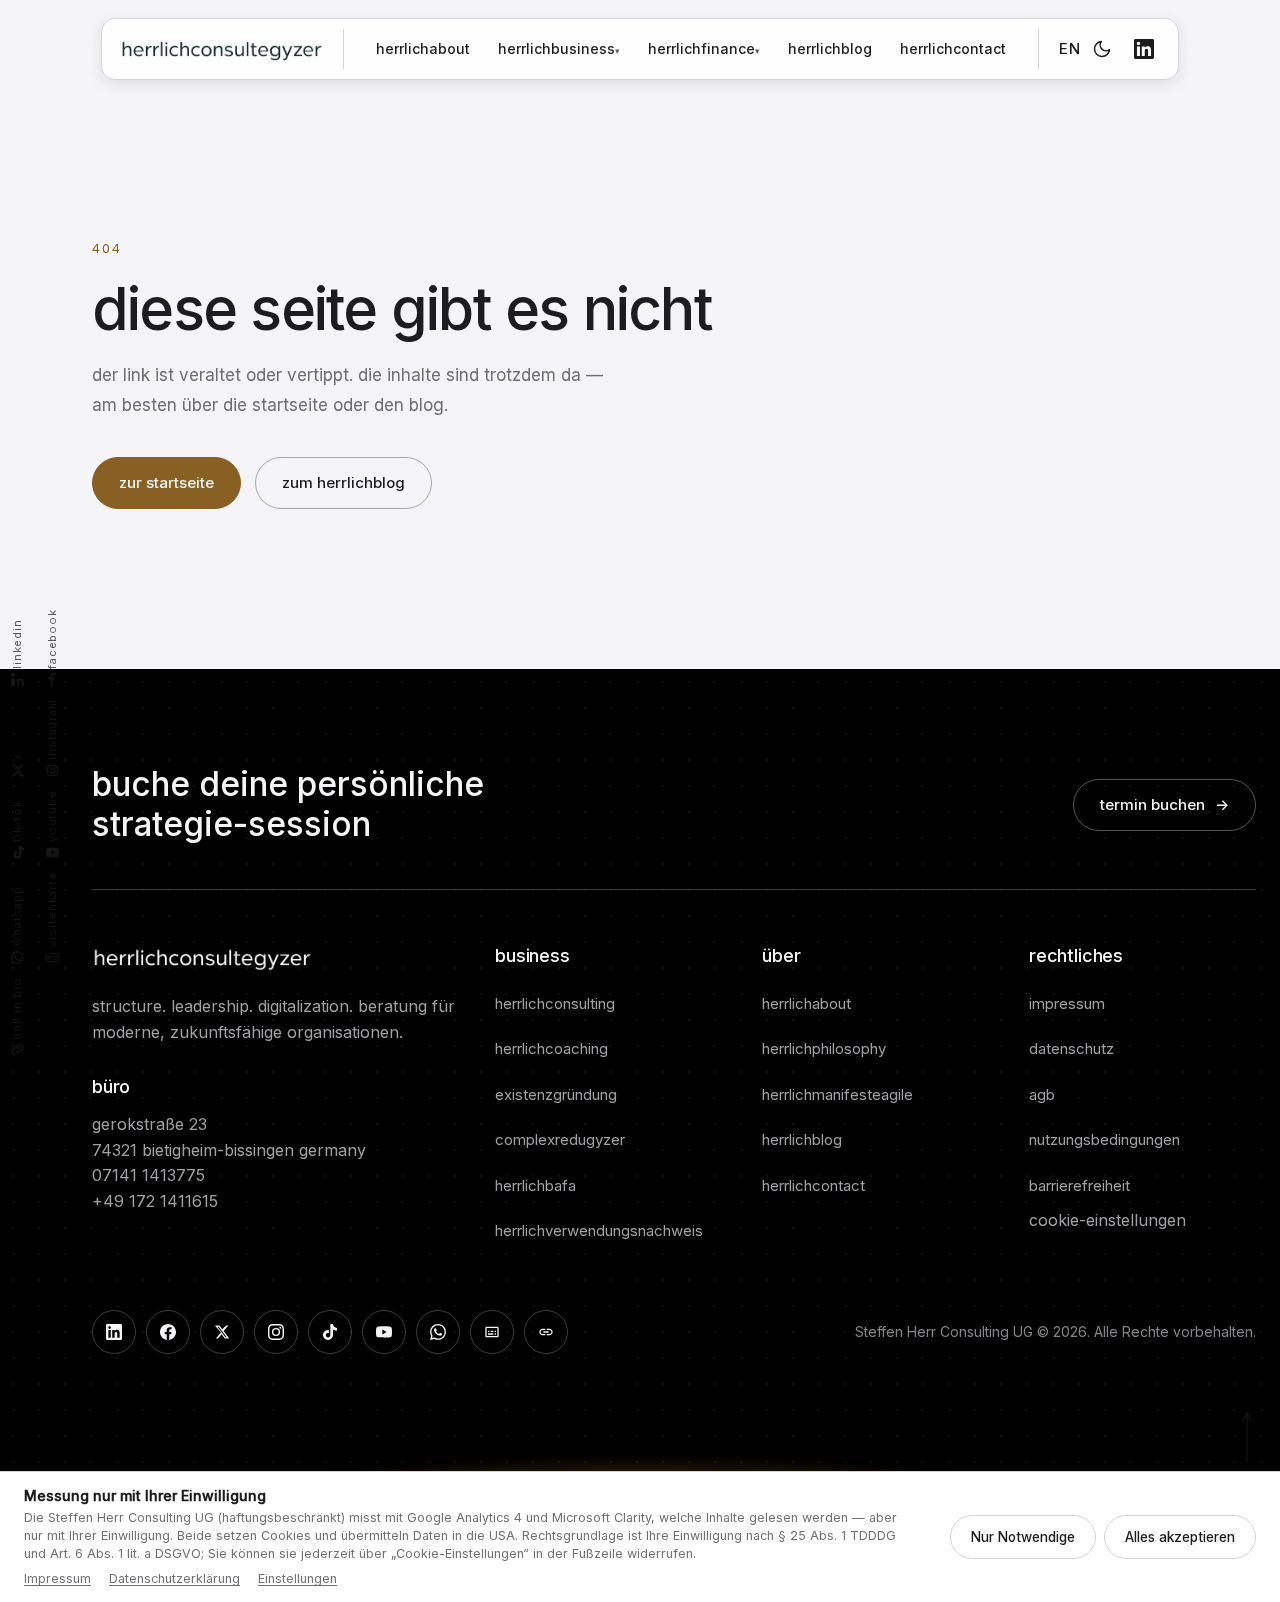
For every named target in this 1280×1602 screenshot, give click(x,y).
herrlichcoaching (551, 1048)
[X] (222, 1332)
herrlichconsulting (555, 1003)
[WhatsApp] (438, 1332)
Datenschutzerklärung (174, 1578)
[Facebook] (168, 1332)
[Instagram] (276, 1332)
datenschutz (1071, 1048)
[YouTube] (384, 1332)
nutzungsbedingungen (1104, 1139)
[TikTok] (330, 1332)
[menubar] (629, 48)
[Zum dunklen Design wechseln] (1102, 49)
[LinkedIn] (1144, 49)
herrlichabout (423, 48)
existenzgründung (556, 1094)
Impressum (57, 1578)
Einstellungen (297, 1578)
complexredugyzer (560, 1139)
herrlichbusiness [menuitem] (559, 48)
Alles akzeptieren (1180, 1537)
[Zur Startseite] (221, 49)
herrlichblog (830, 48)
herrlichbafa (535, 1185)
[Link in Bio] (546, 1332)
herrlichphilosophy (824, 1048)
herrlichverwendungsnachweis (599, 1230)
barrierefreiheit (1079, 1185)
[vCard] (492, 1332)
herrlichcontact (953, 48)
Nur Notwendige (1023, 1537)
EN (1069, 48)
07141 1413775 (148, 1175)
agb (1042, 1094)
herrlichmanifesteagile (837, 1094)
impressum (1067, 1003)
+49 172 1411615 (155, 1201)
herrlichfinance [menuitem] (704, 48)
